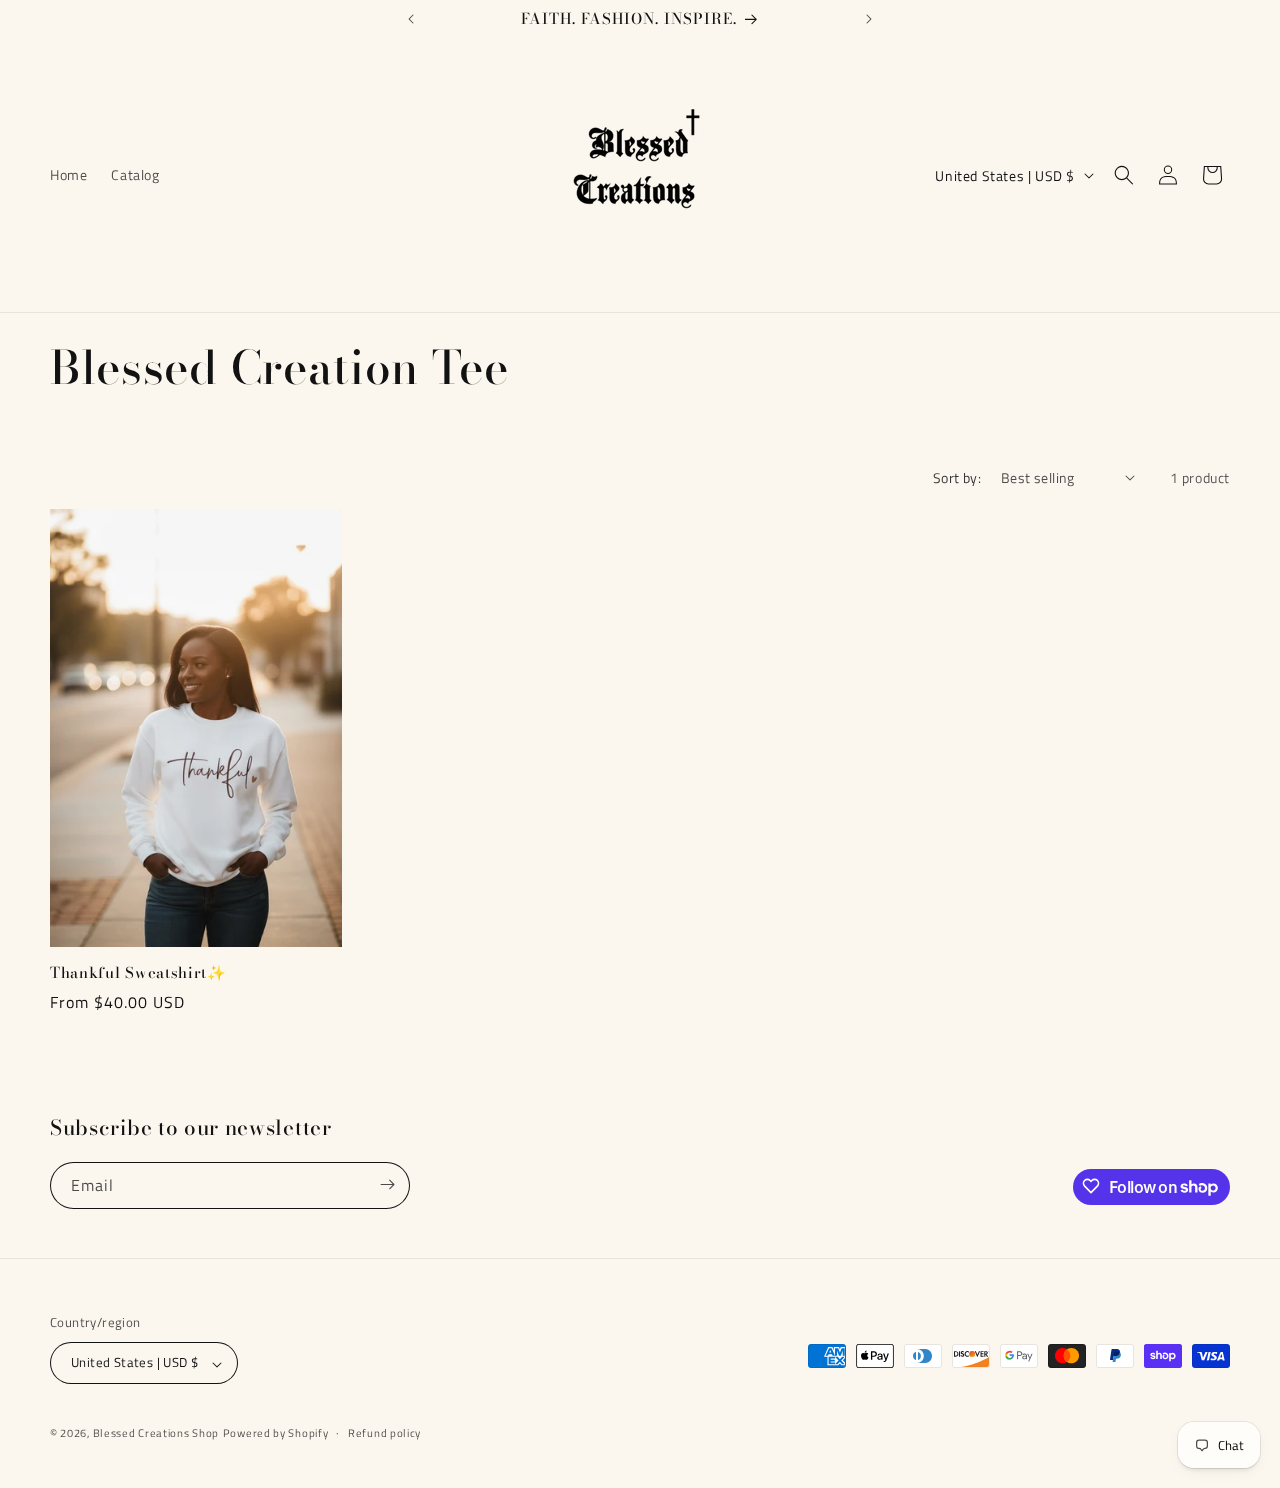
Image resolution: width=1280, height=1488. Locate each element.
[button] (1124, 175)
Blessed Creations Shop (156, 1434)
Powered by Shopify (276, 1434)
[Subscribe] (387, 1184)
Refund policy (384, 1433)
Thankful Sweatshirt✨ (138, 973)
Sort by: (957, 477)
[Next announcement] (869, 19)
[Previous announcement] (411, 19)
